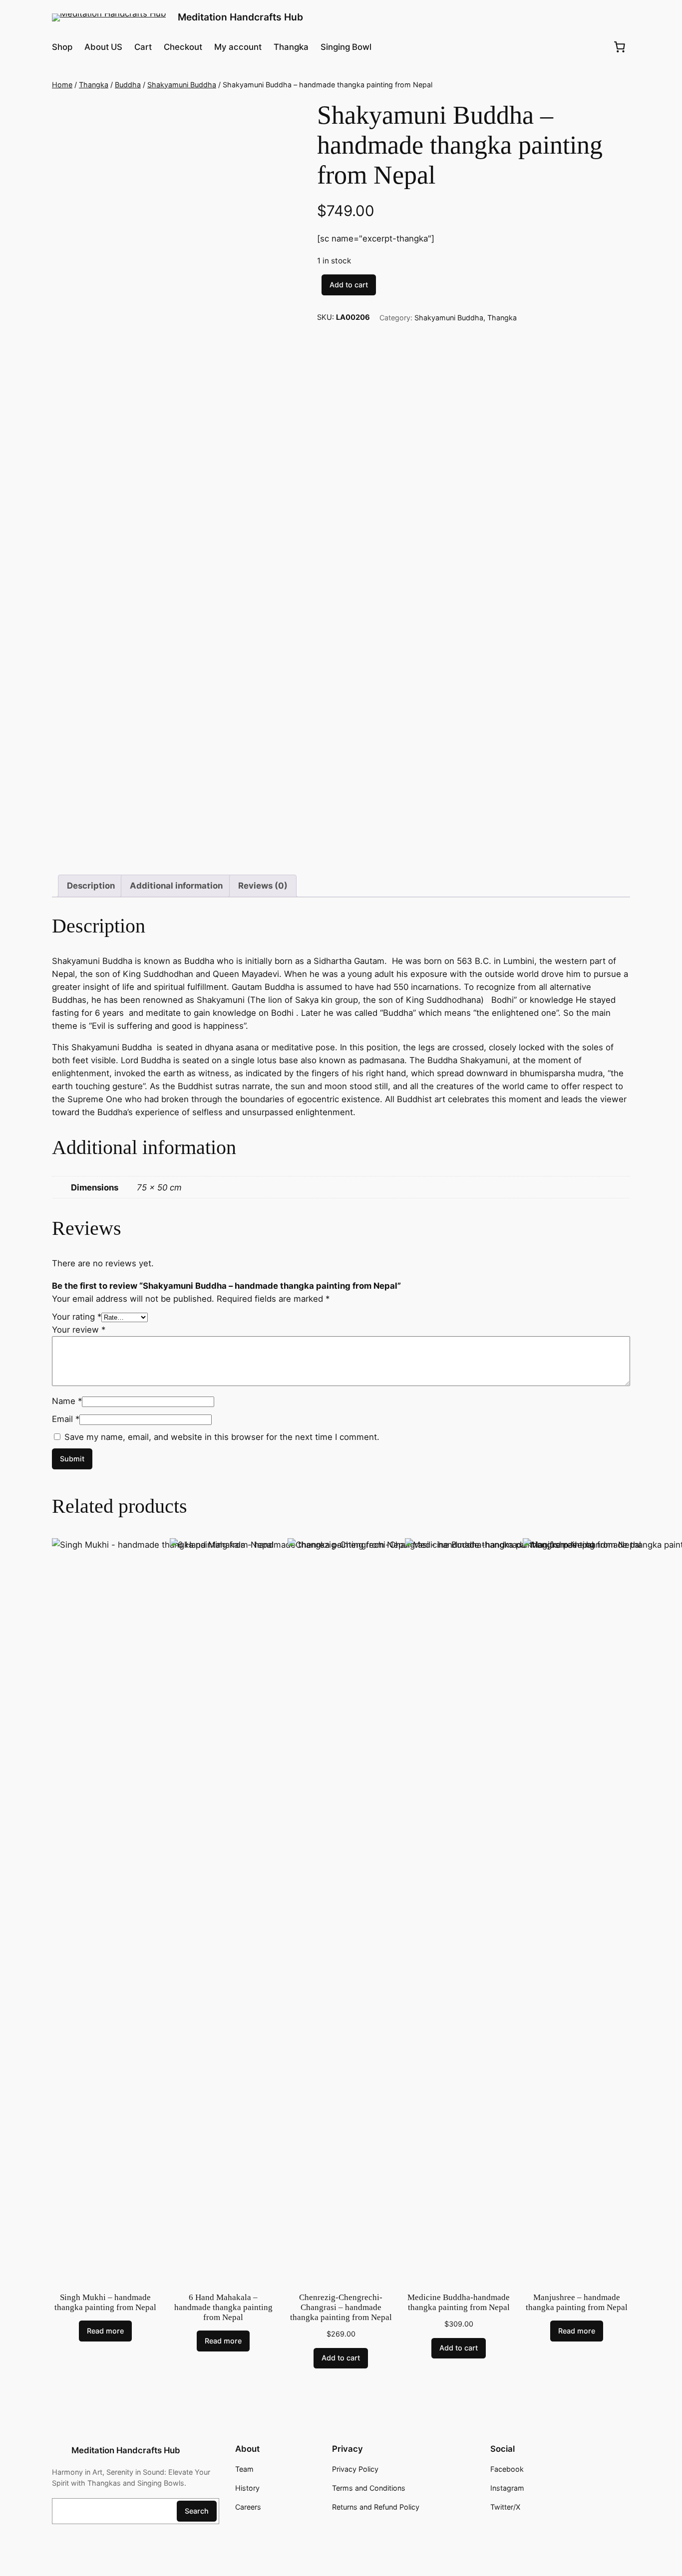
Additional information (176, 886)
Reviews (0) (263, 886)
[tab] (91, 886)
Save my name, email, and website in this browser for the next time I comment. (222, 1437)
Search (197, 2511)
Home (62, 85)
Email (66, 1419)
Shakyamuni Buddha (182, 85)
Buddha (128, 85)
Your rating (77, 1317)
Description (91, 886)
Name (67, 1401)
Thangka (94, 85)
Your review (79, 1330)
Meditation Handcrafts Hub (240, 17)
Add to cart (349, 285)
